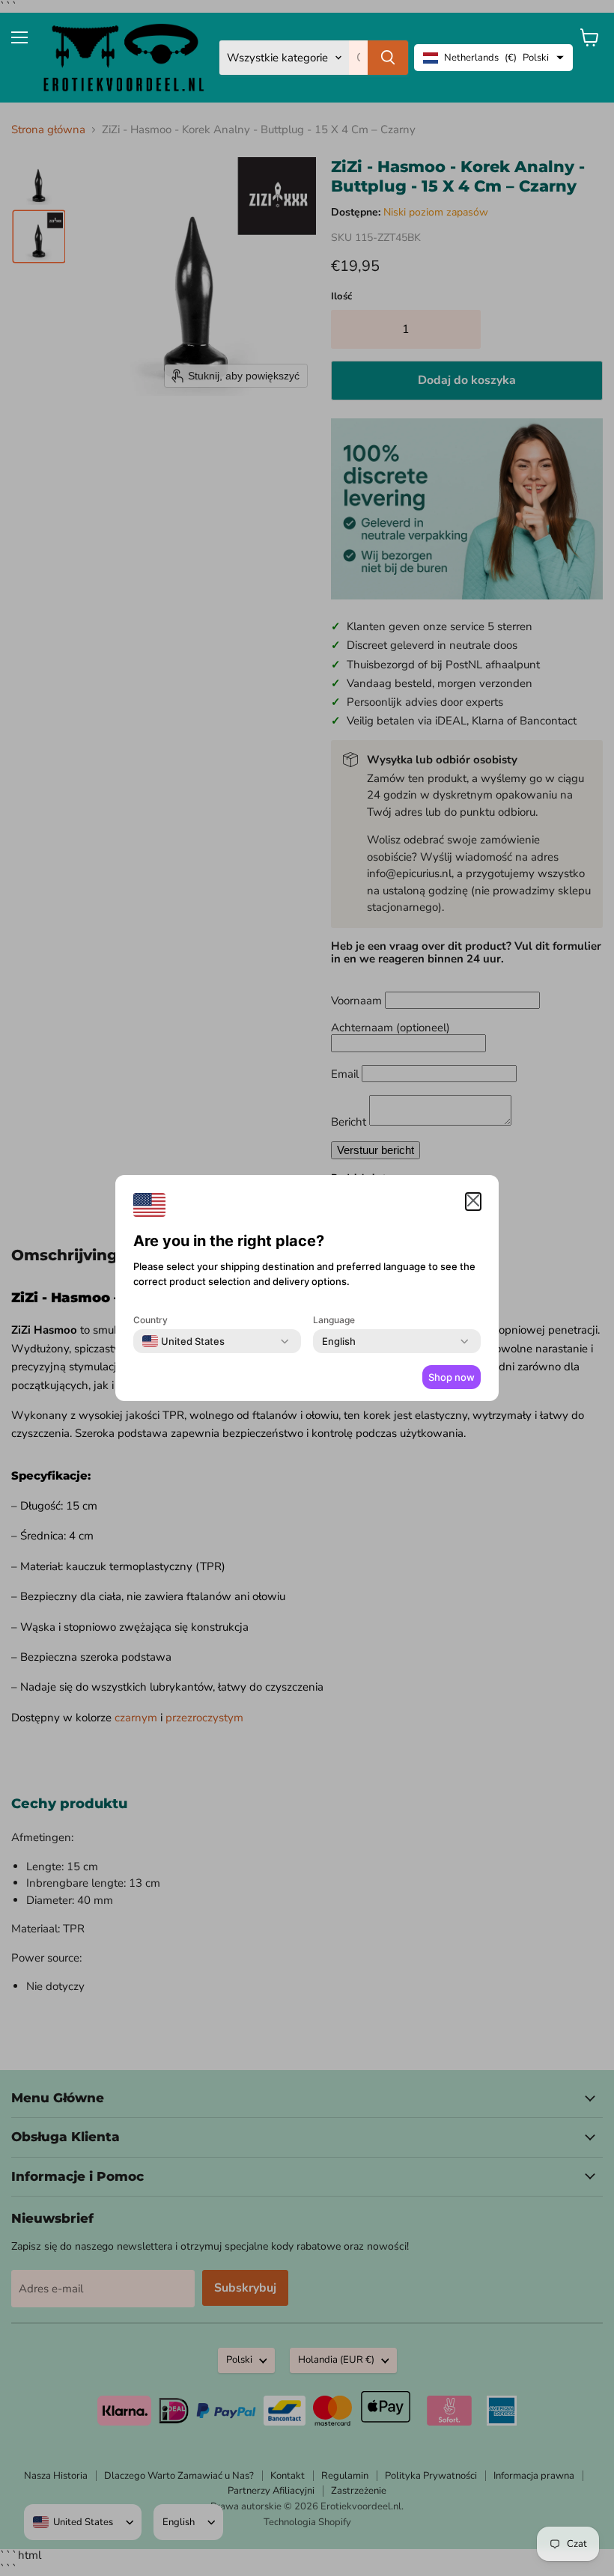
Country (151, 1320)
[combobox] (183, 1341)
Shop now (452, 1377)
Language (334, 1320)
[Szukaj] (388, 58)
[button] (473, 1202)
